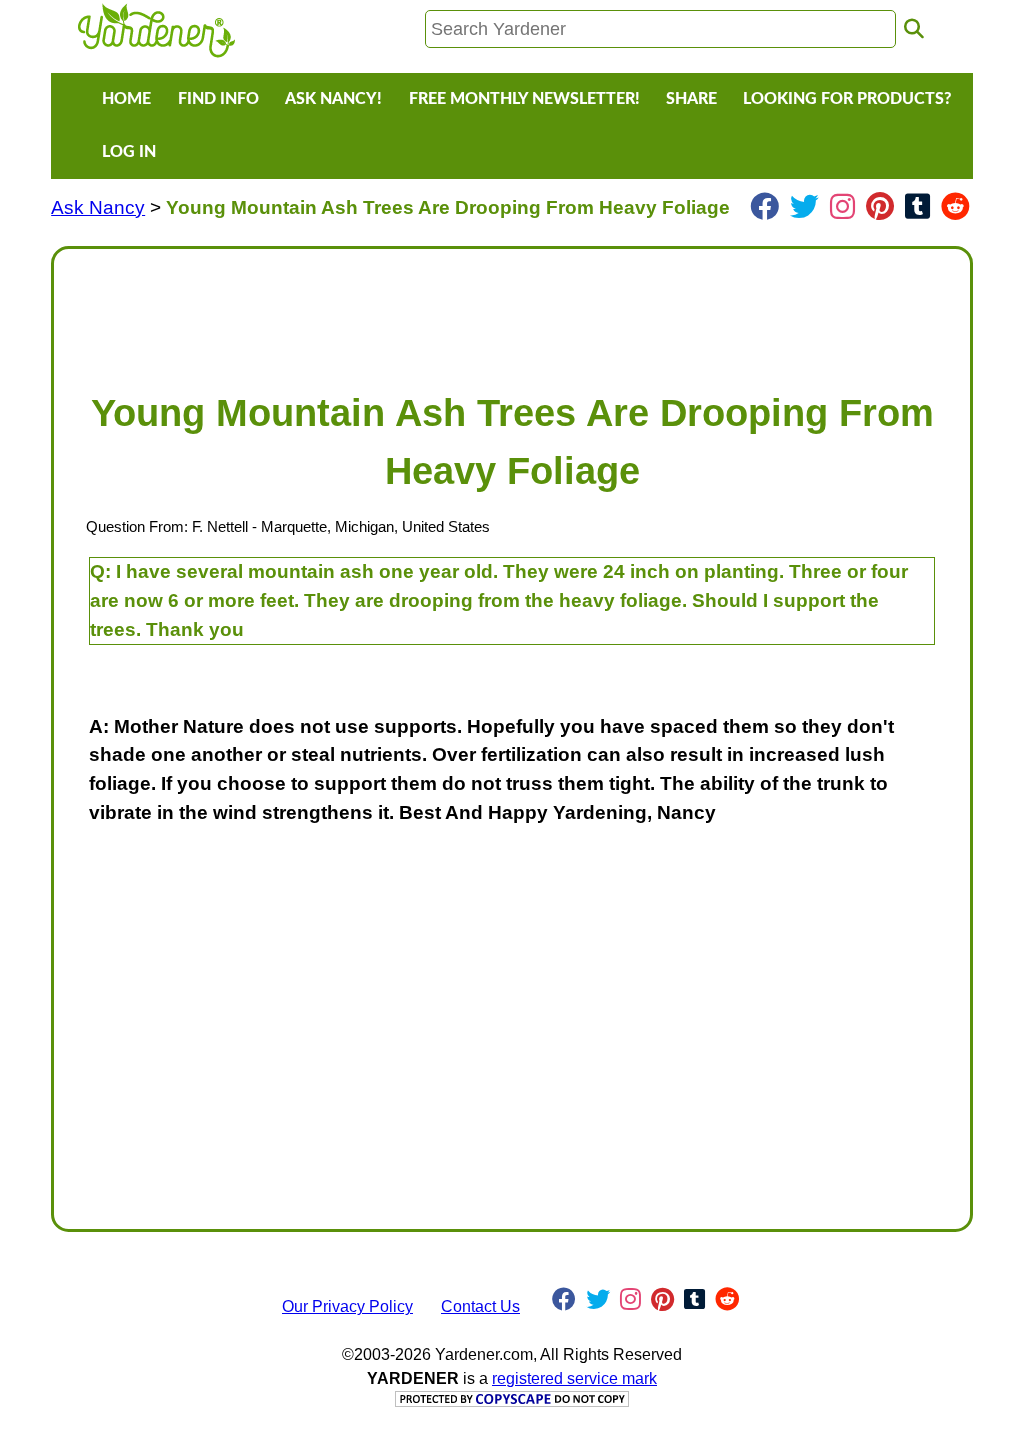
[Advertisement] (512, 310)
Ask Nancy (98, 207)
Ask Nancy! (333, 99)
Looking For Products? (847, 99)
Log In (129, 152)
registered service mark (574, 1378)
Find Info (218, 99)
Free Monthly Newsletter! (524, 99)
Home (126, 99)
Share (691, 99)
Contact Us (480, 1306)
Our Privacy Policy (347, 1306)
